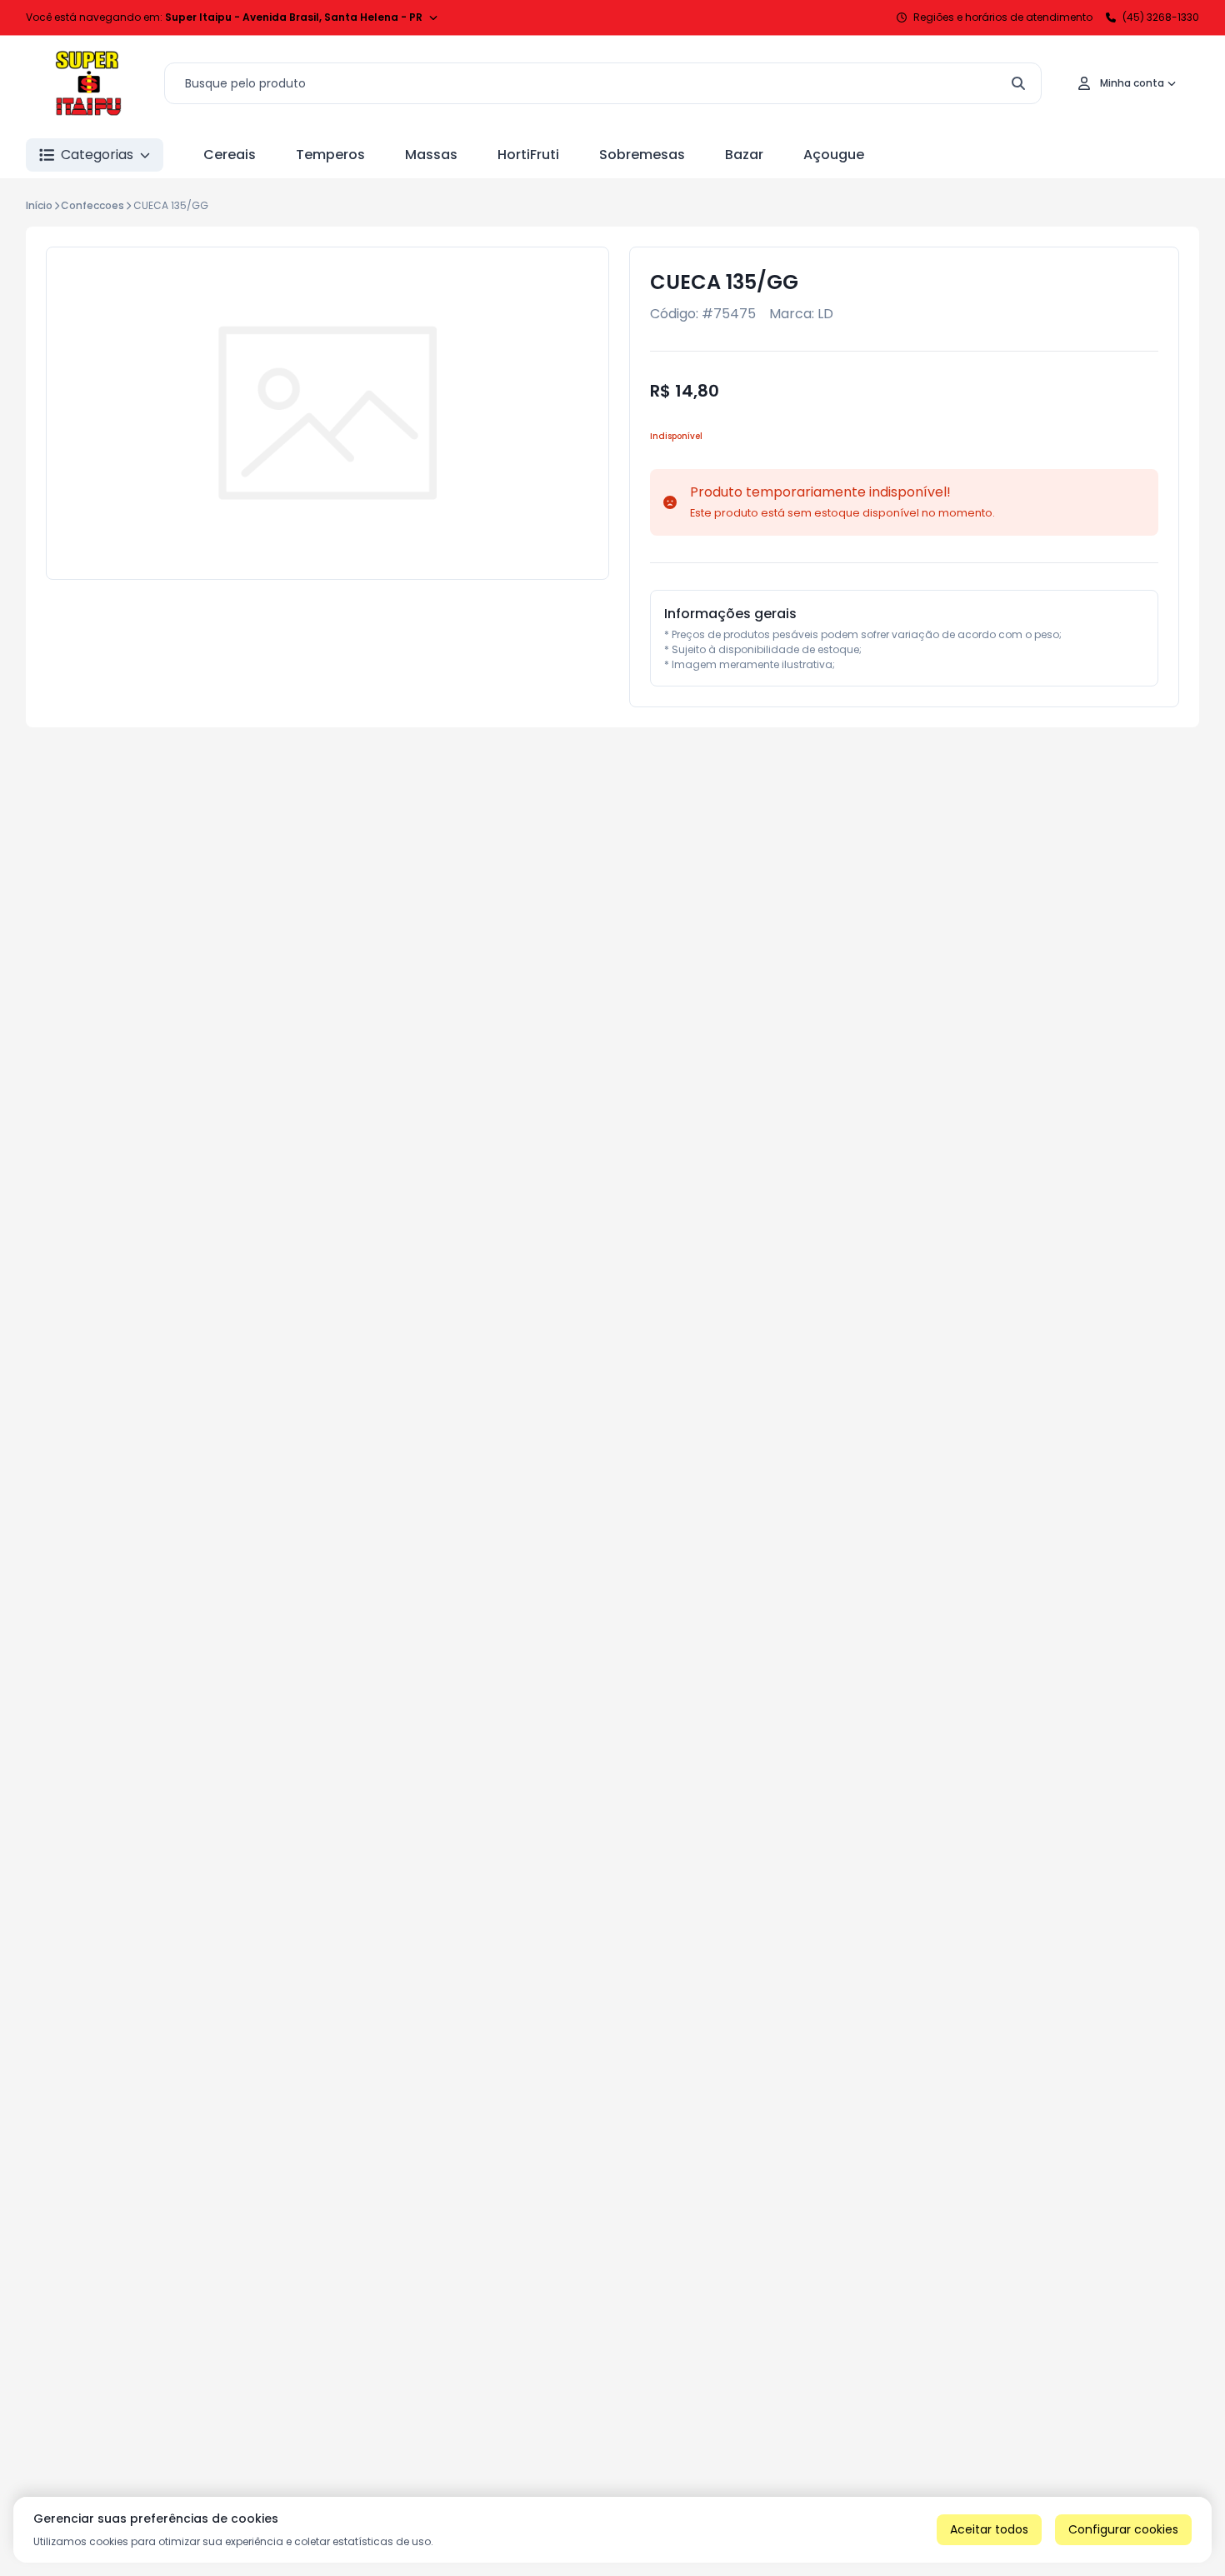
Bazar (744, 155)
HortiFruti (528, 155)
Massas (431, 155)
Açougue (834, 155)
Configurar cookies (1123, 2529)
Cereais (230, 155)
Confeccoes (92, 205)
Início (39, 205)
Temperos (330, 155)
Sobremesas (642, 155)
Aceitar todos (989, 2529)
